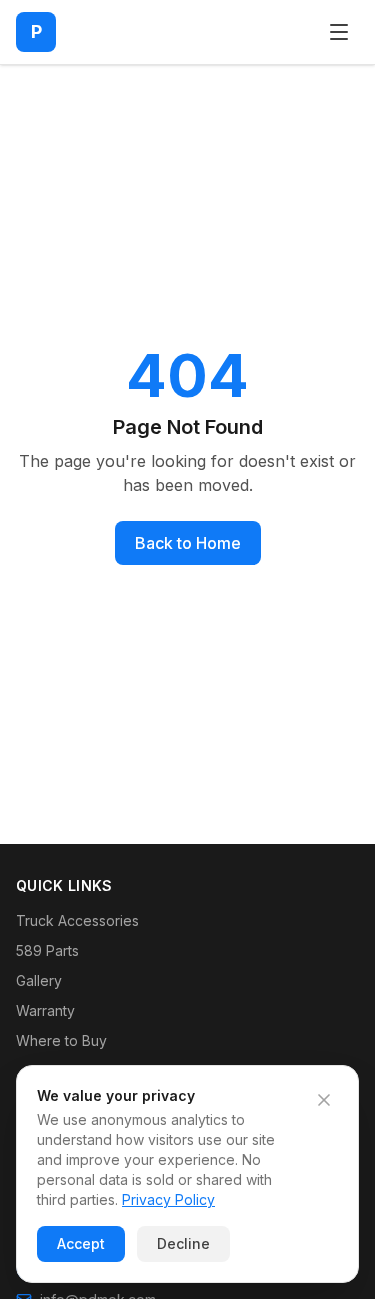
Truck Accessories (77, 920)
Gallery (39, 980)
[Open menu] (339, 32)
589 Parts (47, 950)
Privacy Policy (168, 1199)
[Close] (324, 1100)
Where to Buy (61, 1040)
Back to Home (188, 543)
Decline (183, 1243)
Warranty (45, 1010)
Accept (81, 1243)
